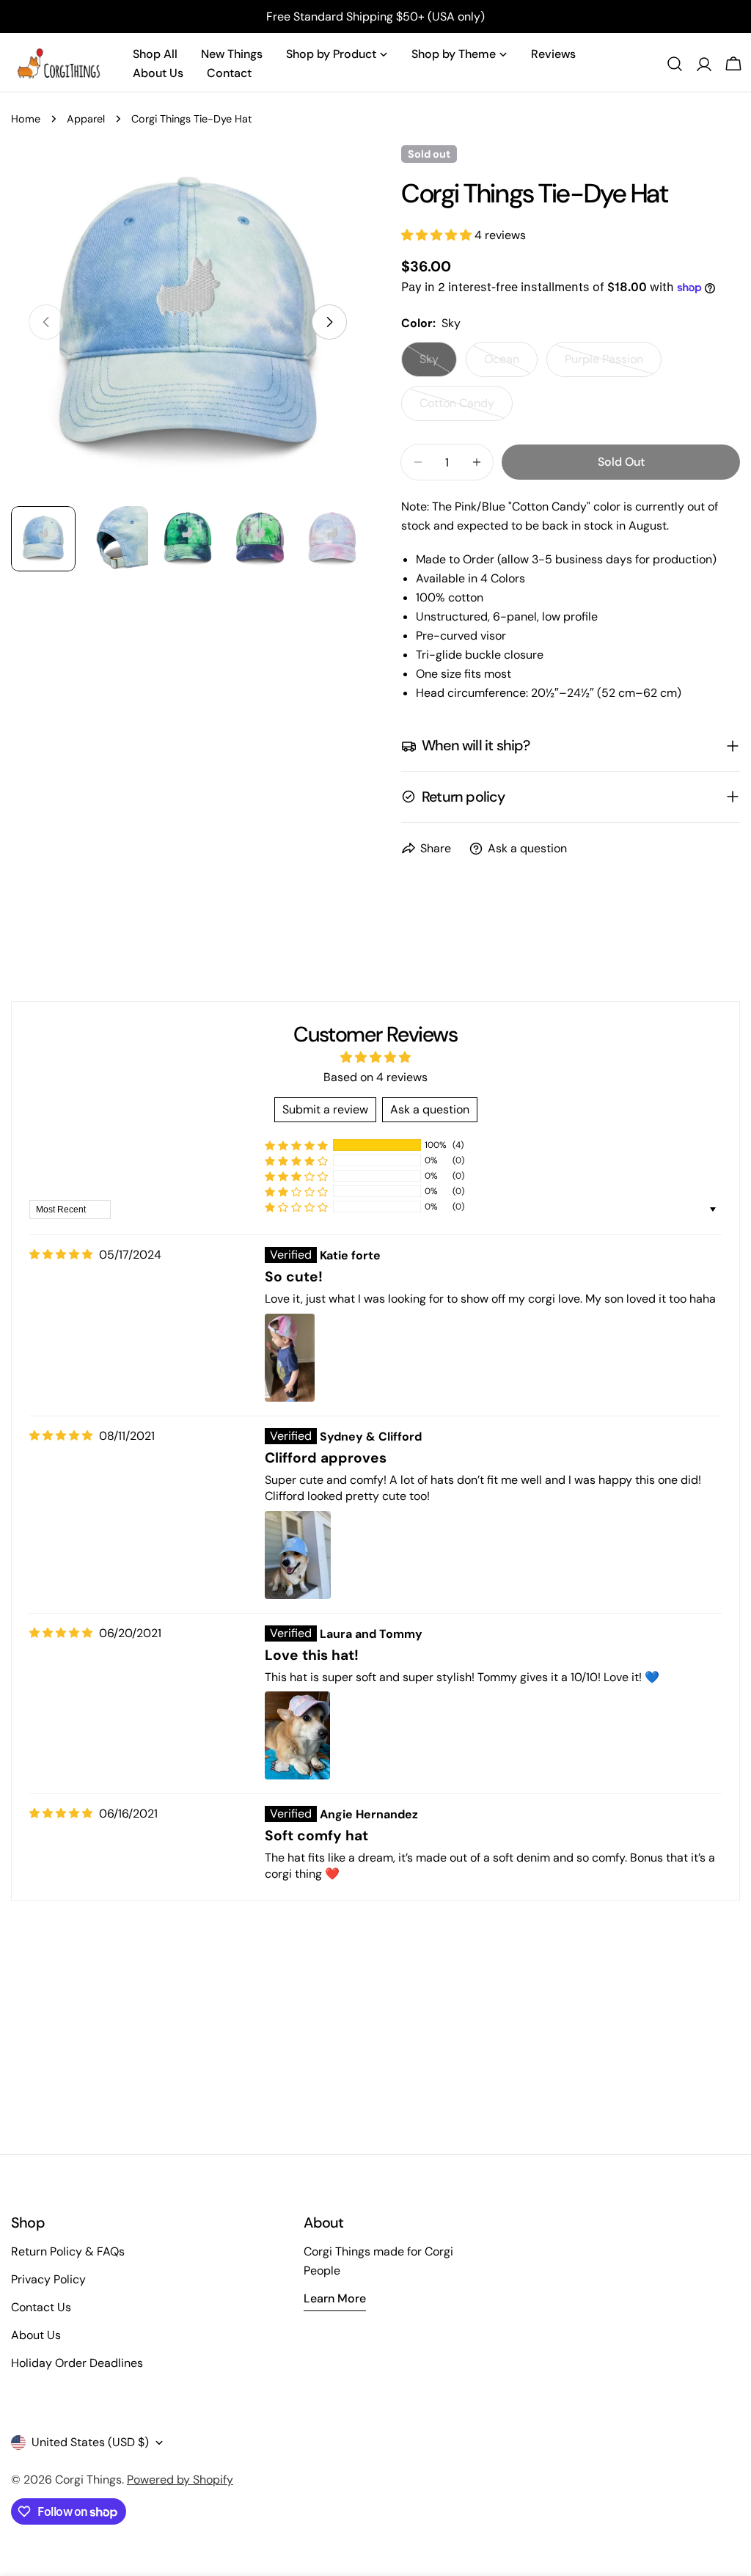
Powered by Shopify (180, 2480)
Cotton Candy (466, 408)
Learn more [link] (335, 2298)
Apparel (86, 119)
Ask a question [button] (430, 1109)
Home (26, 119)
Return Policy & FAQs (68, 2251)
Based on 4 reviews (375, 1077)
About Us (36, 2335)
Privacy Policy (48, 2279)
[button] (438, 235)
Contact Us (41, 2307)
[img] (61, 1255)
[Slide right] (329, 322)
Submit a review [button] (325, 1109)
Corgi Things (88, 2480)
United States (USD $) (90, 2442)
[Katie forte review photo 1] (290, 1358)
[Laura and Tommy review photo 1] (297, 1735)
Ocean (511, 364)
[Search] (675, 64)
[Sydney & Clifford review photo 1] (298, 1555)
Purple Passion (613, 364)
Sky (438, 364)
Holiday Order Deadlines (77, 2363)
